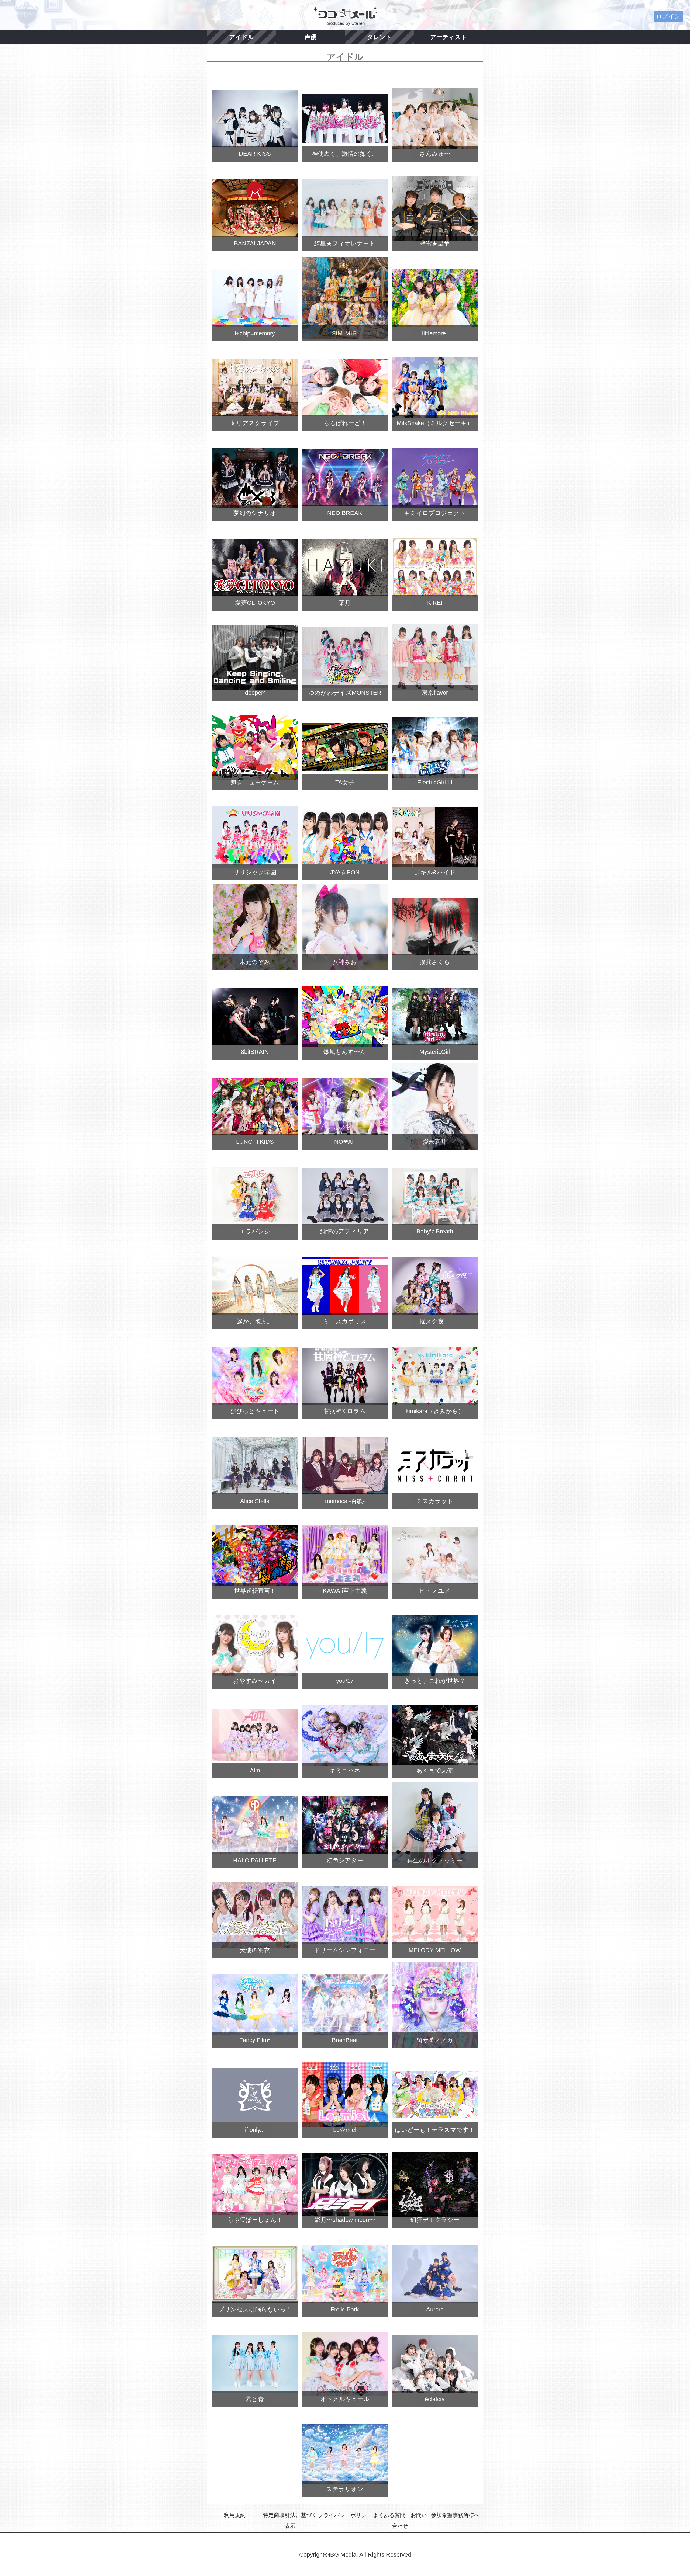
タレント (379, 37)
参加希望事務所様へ (455, 2515)
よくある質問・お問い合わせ (400, 2521)
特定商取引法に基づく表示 (290, 2521)
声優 (310, 37)
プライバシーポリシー (345, 2515)
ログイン (668, 16)
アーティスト (449, 37)
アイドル (241, 37)
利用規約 (235, 2515)
